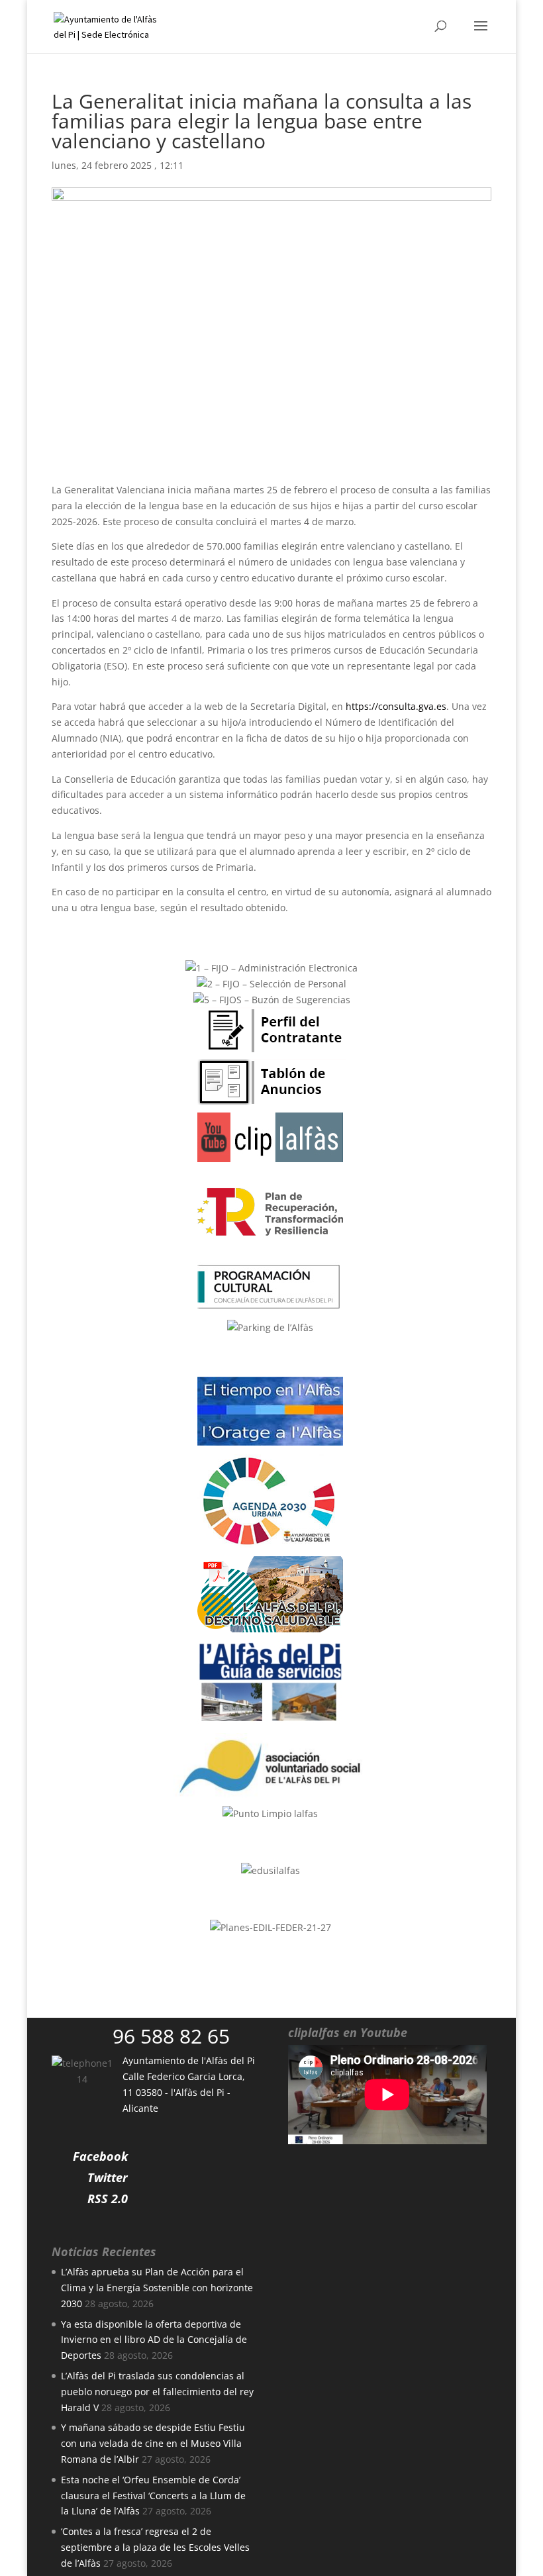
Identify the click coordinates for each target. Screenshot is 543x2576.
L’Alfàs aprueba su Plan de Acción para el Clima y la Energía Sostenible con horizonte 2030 (157, 2288)
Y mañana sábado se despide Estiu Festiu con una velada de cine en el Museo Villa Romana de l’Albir (153, 2443)
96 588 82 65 (171, 2036)
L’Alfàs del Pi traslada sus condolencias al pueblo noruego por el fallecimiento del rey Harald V (157, 2392)
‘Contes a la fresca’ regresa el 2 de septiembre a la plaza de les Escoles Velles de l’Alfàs (155, 2547)
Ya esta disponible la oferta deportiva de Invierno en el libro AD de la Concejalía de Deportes (154, 2340)
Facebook (100, 2156)
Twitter (108, 2177)
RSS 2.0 (108, 2199)
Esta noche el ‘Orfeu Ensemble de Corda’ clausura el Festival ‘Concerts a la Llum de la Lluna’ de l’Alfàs (153, 2496)
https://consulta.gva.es (396, 706)
